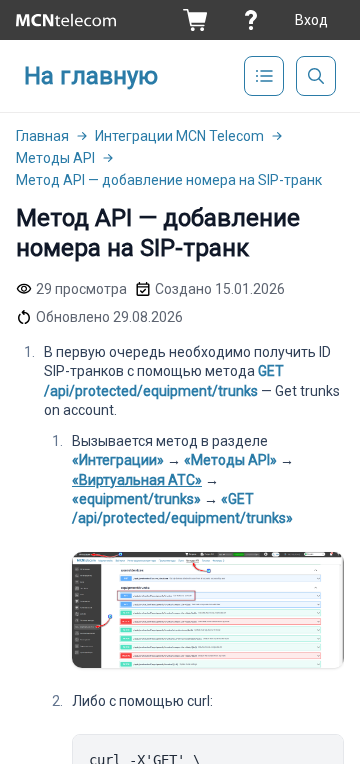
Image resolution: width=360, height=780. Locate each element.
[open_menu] (264, 76)
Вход (311, 20)
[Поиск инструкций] (316, 76)
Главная (42, 136)
